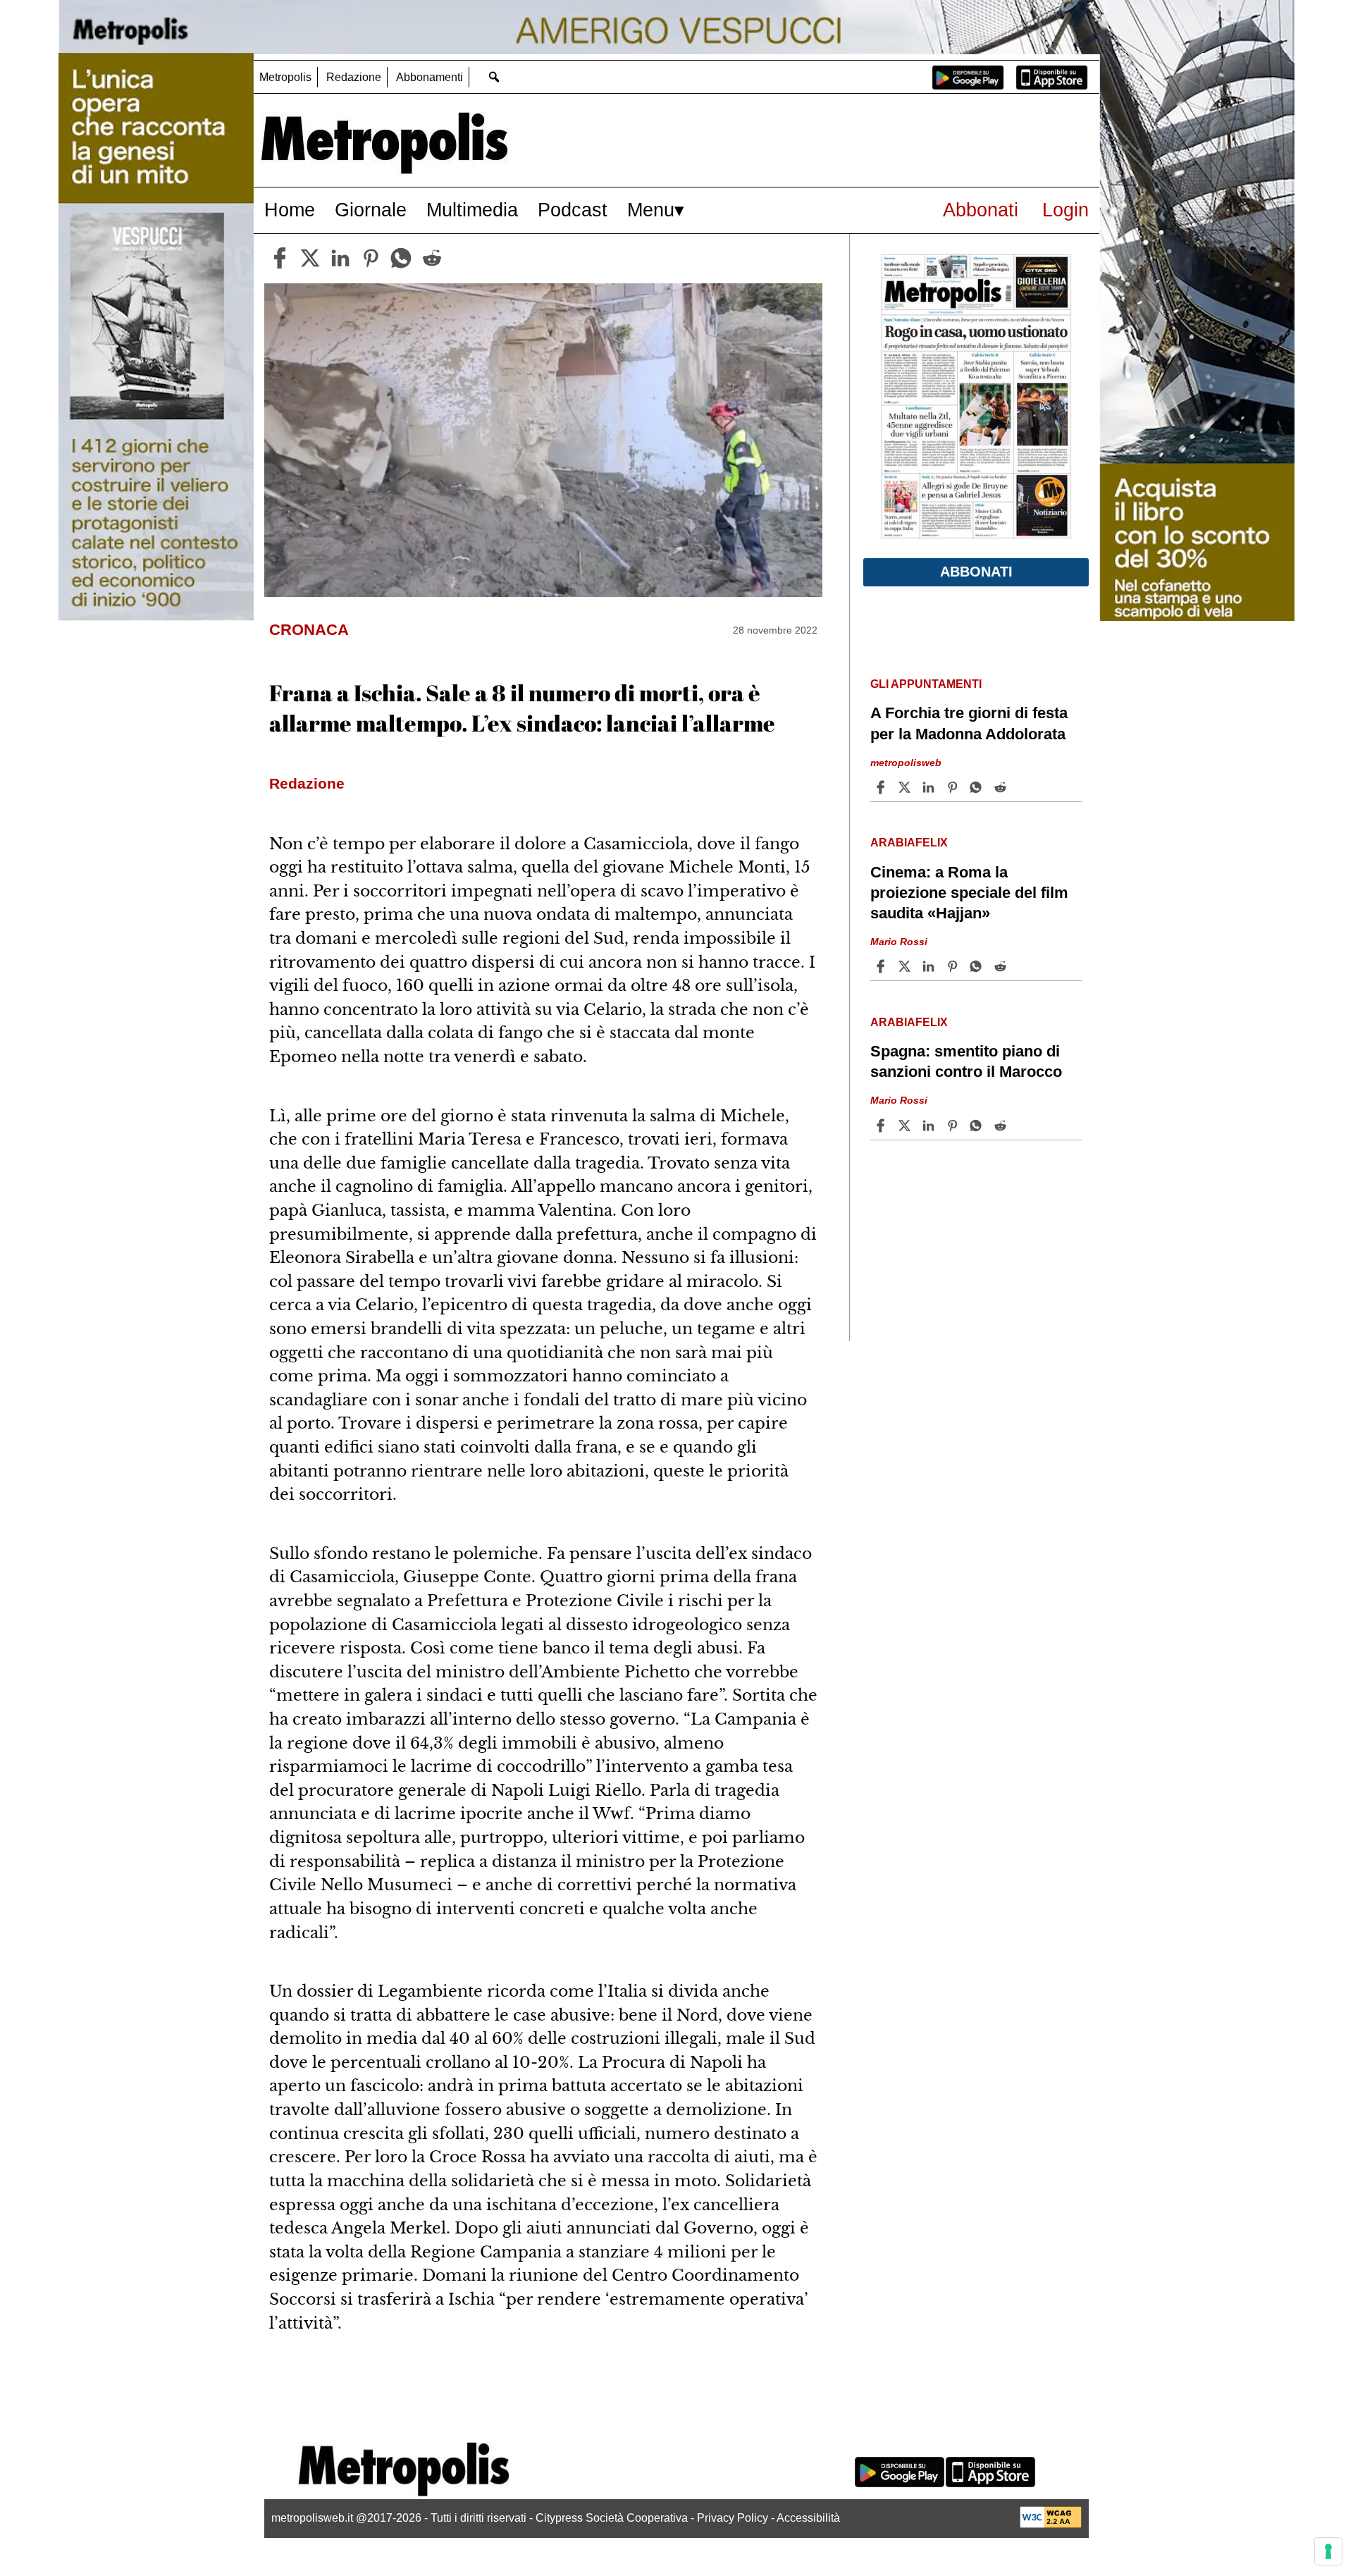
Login (1065, 210)
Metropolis (285, 77)
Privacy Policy (733, 2518)
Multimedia (472, 210)
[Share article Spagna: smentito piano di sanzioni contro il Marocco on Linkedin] (930, 1126)
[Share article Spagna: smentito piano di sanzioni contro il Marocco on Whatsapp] (978, 1126)
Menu (651, 210)
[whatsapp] (401, 258)
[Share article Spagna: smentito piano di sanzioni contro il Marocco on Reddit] (1002, 1126)
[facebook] (280, 258)
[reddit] (432, 258)
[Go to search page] (494, 76)
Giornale (371, 210)
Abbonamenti (430, 77)
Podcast (573, 210)
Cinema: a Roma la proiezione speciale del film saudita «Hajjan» (969, 893)
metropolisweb (906, 762)
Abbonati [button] (976, 572)
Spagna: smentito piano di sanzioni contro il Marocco (966, 1061)
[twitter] (310, 258)
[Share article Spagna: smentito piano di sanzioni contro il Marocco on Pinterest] (954, 1126)
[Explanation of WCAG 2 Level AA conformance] (1051, 2524)
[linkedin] (340, 258)
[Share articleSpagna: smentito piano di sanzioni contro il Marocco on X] (906, 1126)
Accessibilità (808, 2518)
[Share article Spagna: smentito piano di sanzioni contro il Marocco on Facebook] (882, 1126)
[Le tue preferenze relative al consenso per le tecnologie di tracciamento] (1328, 2551)
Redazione (354, 77)
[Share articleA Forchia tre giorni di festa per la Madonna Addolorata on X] (906, 787)
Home (290, 210)
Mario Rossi (899, 942)
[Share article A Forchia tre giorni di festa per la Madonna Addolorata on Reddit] (1002, 787)
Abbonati (981, 210)
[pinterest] (371, 258)
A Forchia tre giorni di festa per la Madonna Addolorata (969, 723)
